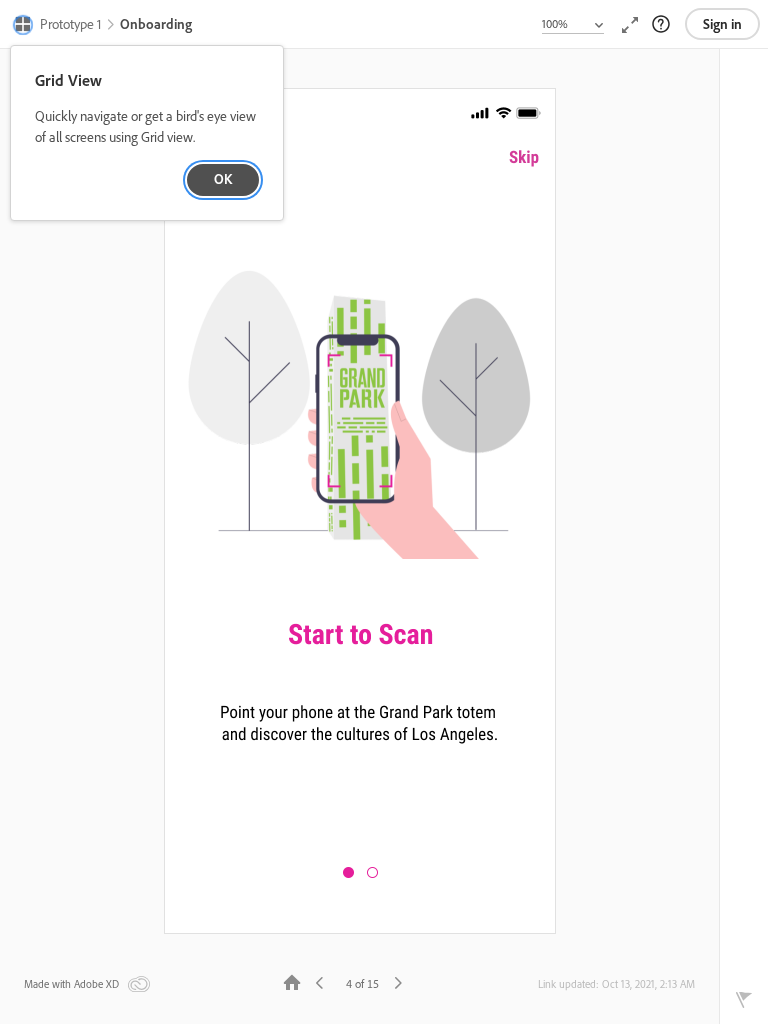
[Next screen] (398, 981)
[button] (57, 26)
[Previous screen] (320, 981)
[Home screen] (292, 981)
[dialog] (147, 133)
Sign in (722, 24)
